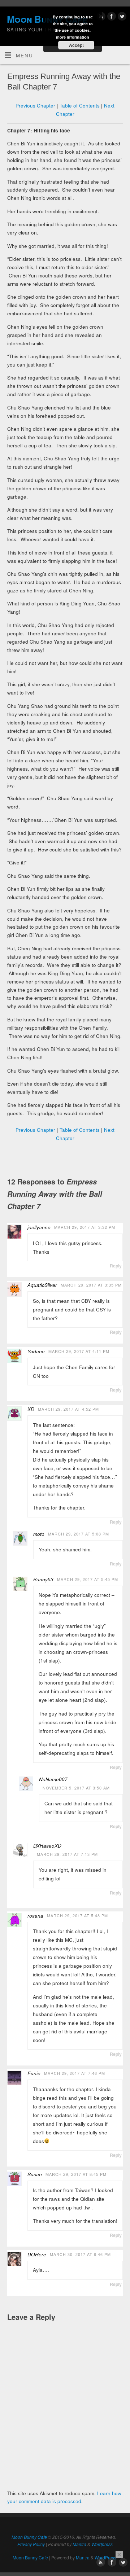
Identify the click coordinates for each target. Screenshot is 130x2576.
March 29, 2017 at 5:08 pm (79, 1534)
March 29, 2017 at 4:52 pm (68, 1409)
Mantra (79, 2544)
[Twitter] (121, 17)
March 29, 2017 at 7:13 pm (67, 1854)
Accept (76, 45)
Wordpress (102, 2544)
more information (73, 37)
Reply (116, 1266)
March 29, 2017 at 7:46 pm (75, 2073)
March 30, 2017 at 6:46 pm (80, 2254)
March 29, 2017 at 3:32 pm (85, 1227)
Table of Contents (80, 106)
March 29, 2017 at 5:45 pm (88, 1579)
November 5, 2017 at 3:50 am (76, 1788)
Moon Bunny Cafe (29, 2537)
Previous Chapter (35, 106)
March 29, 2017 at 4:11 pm (79, 1351)
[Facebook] (111, 17)
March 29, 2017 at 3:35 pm (91, 1285)
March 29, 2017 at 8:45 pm (76, 2174)
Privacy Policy (31, 2544)
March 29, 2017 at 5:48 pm (77, 1916)
